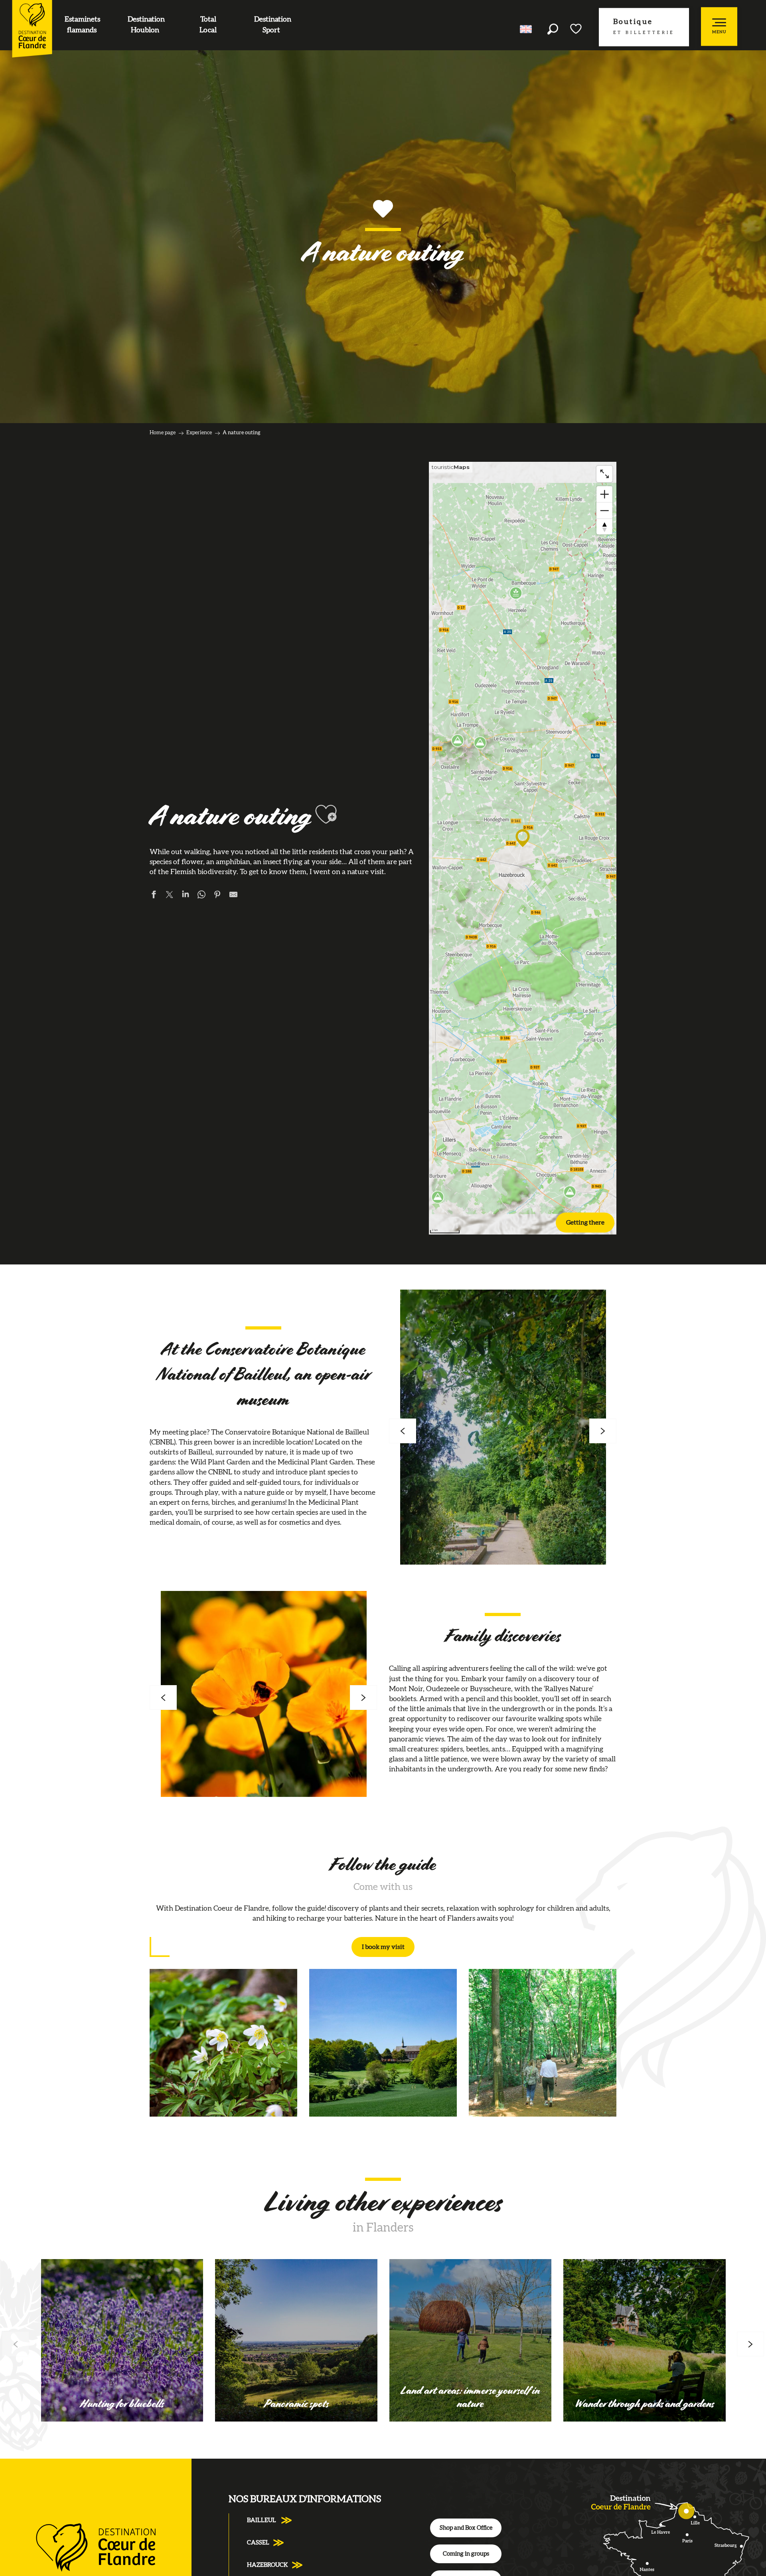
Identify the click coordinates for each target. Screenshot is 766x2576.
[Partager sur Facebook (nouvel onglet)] (154, 896)
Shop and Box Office (466, 2528)
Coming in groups (466, 2554)
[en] (526, 29)
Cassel (258, 2543)
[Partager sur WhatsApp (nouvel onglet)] (201, 896)
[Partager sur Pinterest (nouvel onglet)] (217, 896)
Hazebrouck (268, 2565)
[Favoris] (576, 29)
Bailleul (262, 2520)
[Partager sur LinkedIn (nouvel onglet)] (186, 896)
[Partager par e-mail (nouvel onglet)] (233, 896)
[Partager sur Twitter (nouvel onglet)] (170, 896)
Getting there (585, 1223)
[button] (553, 29)
